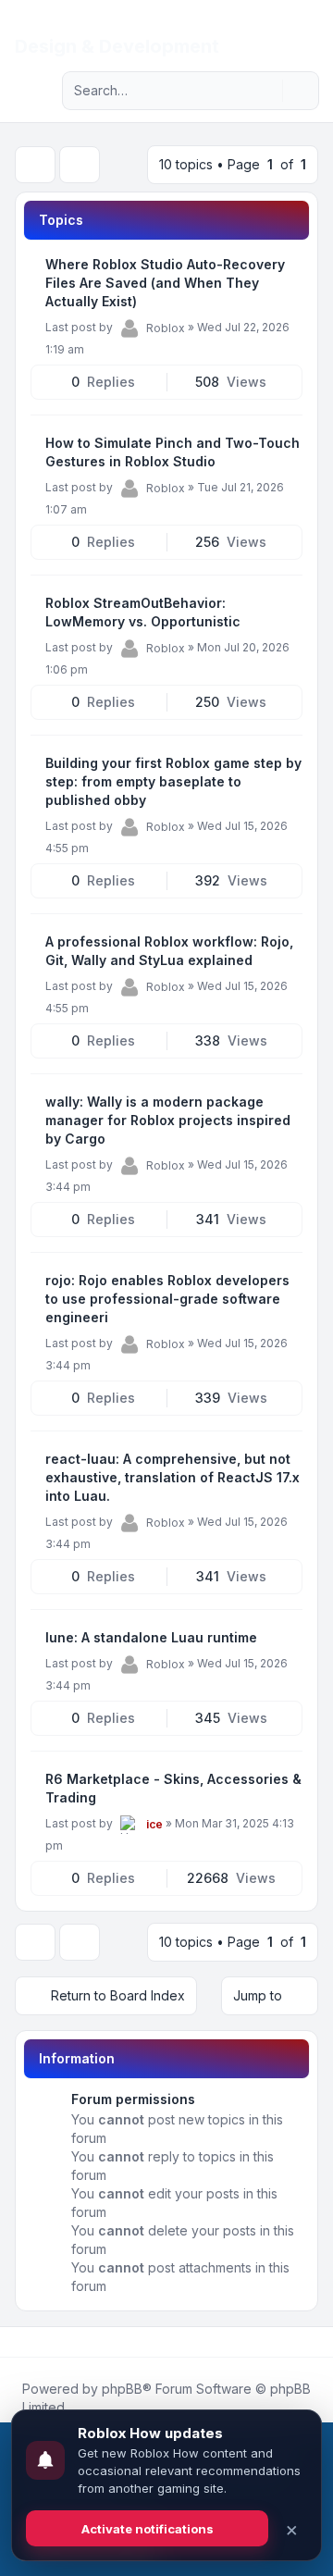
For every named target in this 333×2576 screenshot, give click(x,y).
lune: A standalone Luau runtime (151, 1637)
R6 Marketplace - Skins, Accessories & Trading (173, 1788)
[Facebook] (18, 2342)
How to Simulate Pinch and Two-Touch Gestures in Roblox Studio (173, 452)
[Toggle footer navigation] (311, 2342)
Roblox (166, 328)
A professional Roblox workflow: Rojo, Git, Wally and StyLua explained (169, 951)
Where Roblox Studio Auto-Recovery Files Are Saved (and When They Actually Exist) (165, 283)
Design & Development (117, 46)
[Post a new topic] (35, 165)
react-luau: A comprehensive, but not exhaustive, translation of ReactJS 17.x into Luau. (173, 1477)
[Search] (266, 91)
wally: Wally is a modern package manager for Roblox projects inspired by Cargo (168, 1120)
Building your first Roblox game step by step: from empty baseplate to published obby (173, 781)
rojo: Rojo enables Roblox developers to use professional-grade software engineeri (167, 1299)
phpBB (122, 2389)
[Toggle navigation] (311, 30)
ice (154, 1824)
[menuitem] (289, 30)
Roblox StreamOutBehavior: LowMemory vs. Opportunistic (143, 612)
